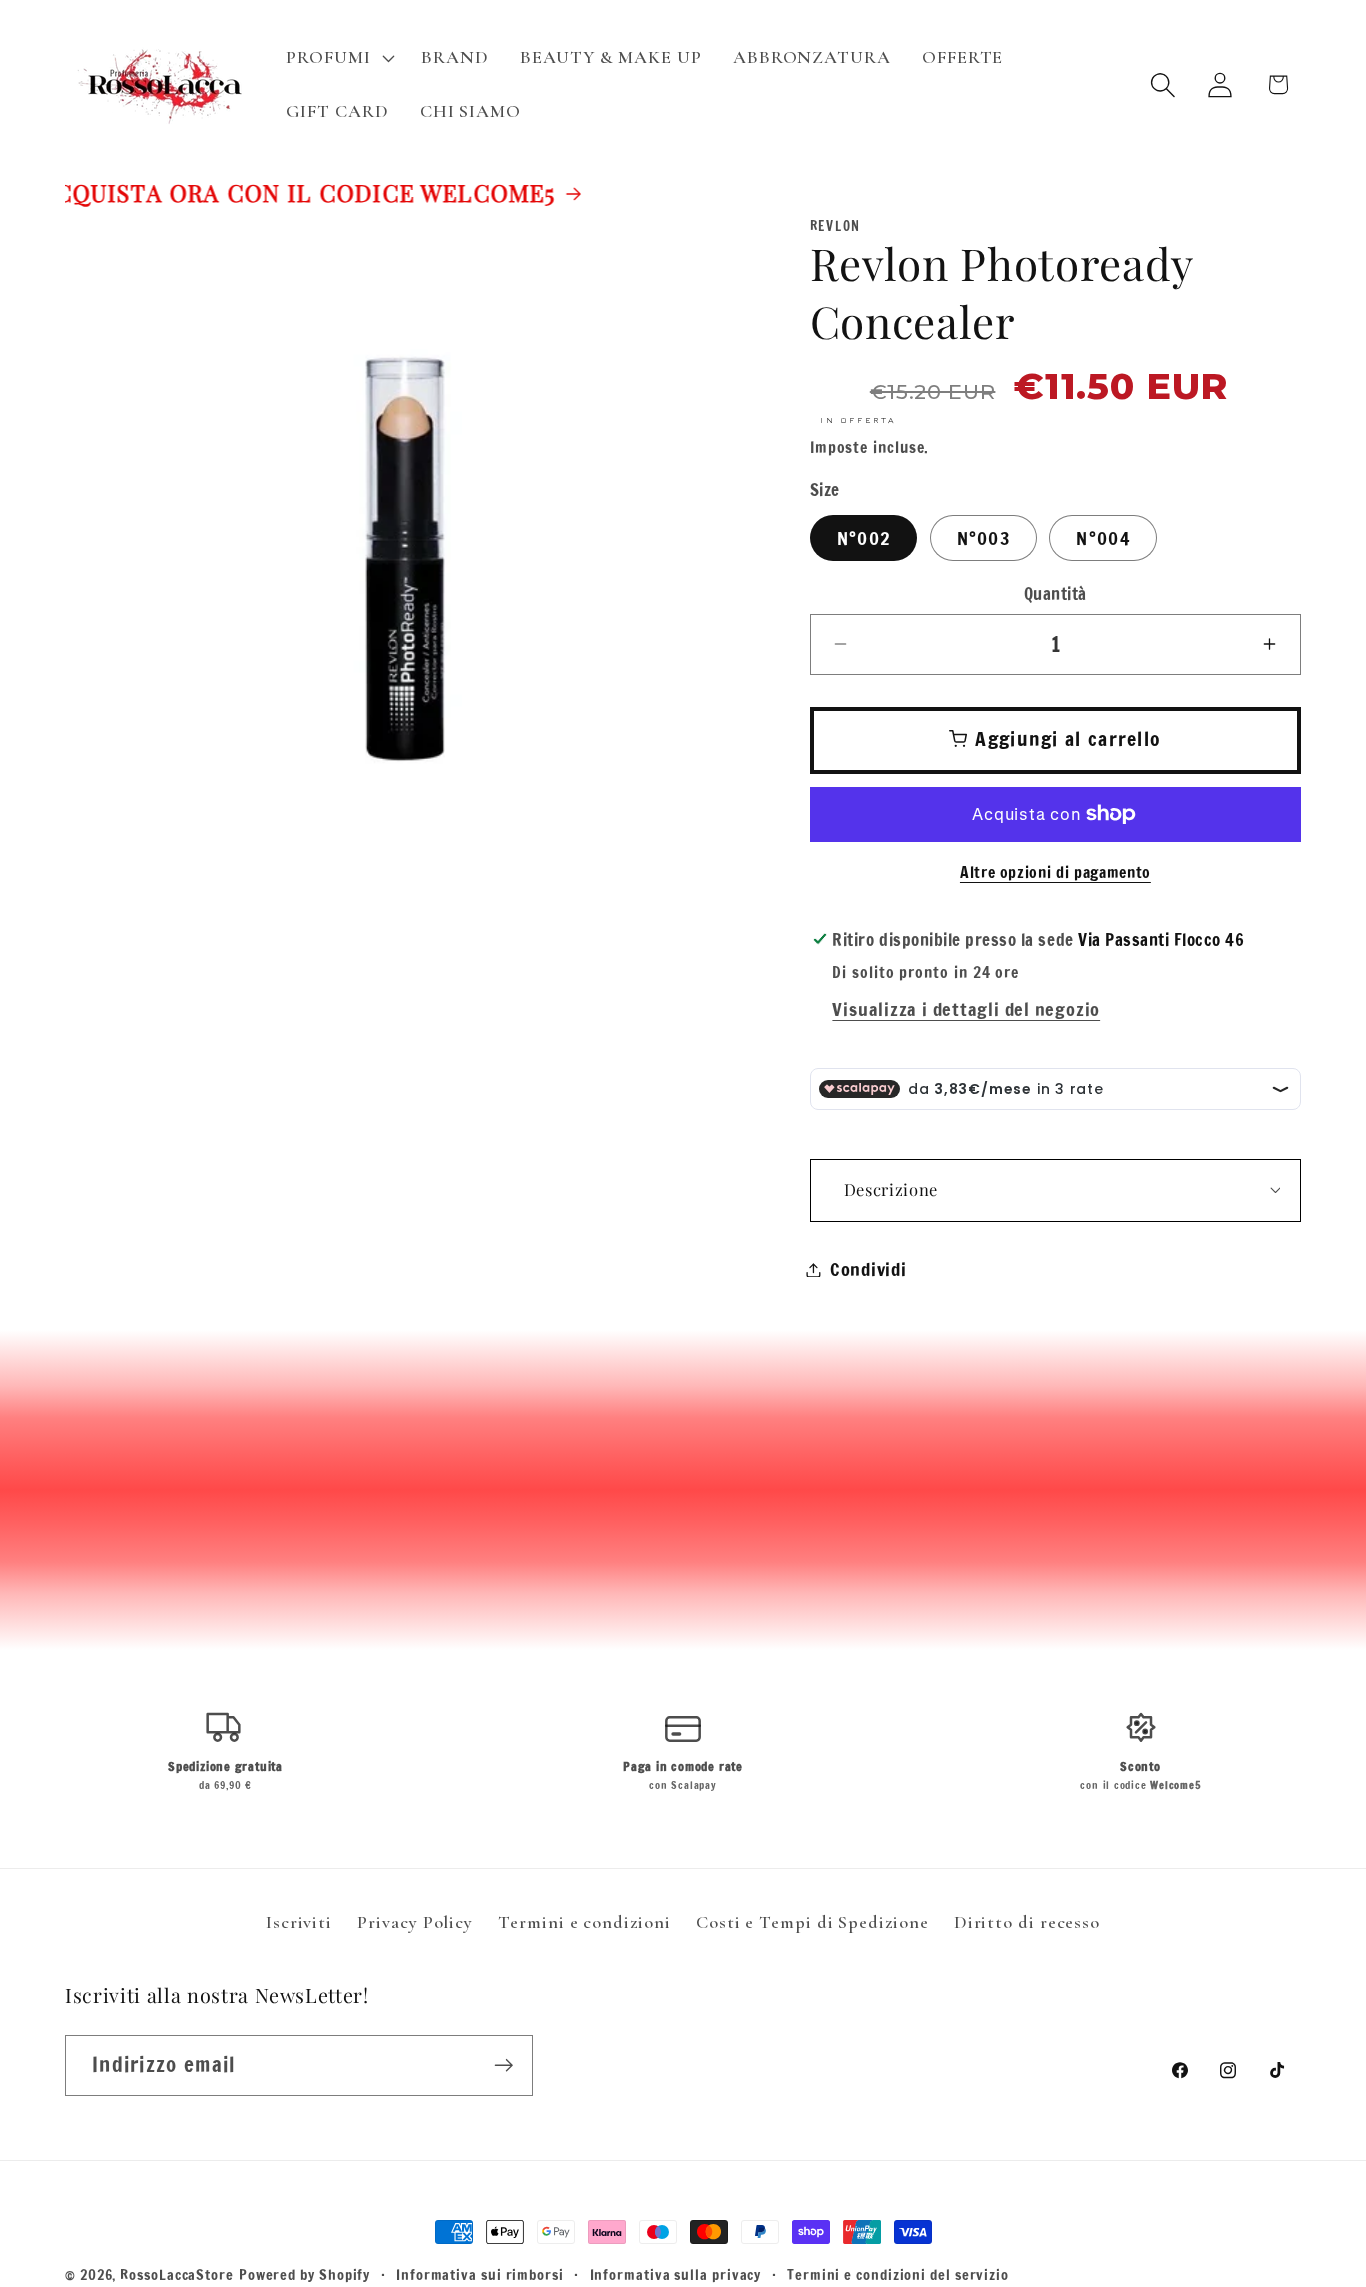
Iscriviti (299, 1922)
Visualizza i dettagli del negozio (966, 1009)
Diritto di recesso (1027, 1922)
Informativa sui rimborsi (480, 2274)
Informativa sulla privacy (676, 2274)
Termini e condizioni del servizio (898, 2274)
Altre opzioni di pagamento (1055, 872)
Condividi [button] (868, 1269)
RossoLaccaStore (177, 2274)
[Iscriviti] (503, 2065)
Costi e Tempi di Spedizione (812, 1922)
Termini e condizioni (584, 1922)
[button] (338, 58)
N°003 (984, 537)
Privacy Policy (415, 1922)
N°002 (864, 537)
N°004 (1103, 537)
